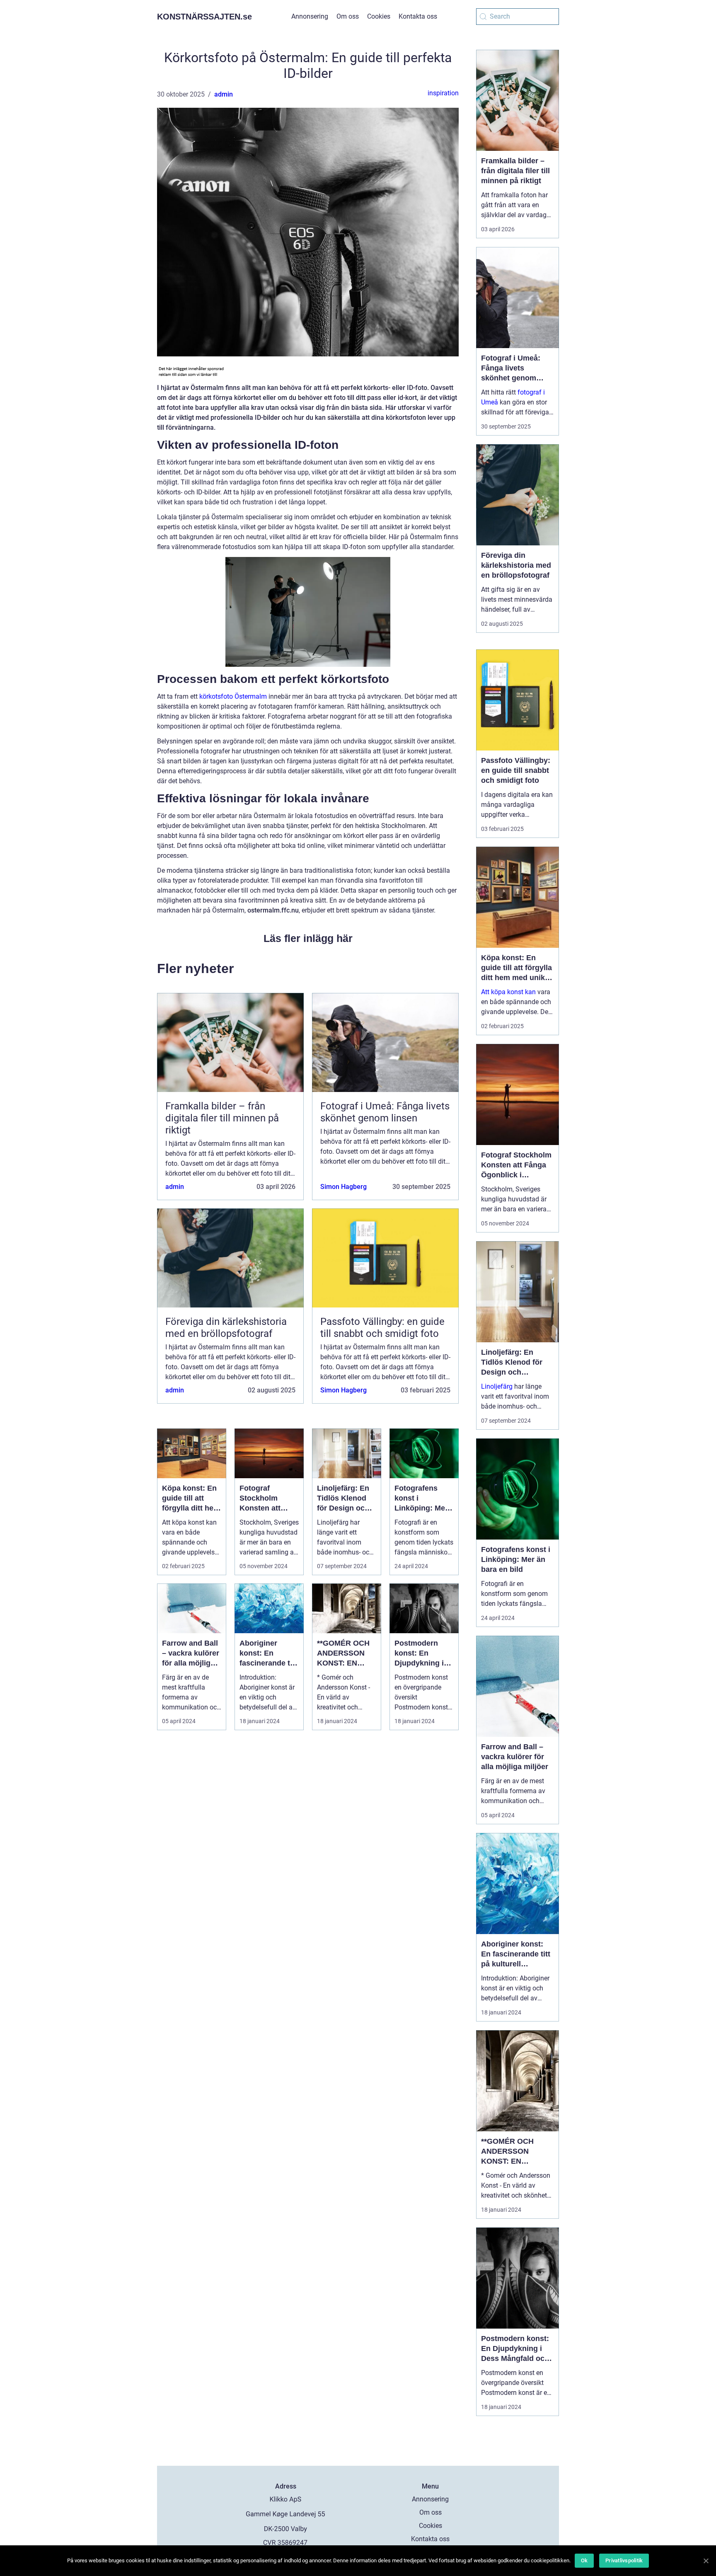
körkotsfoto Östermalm (233, 696)
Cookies (379, 16)
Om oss (348, 16)
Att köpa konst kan (508, 992)
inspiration (443, 93)
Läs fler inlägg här (308, 938)
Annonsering (310, 16)
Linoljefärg (497, 1386)
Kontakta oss (418, 16)
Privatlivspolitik (624, 2560)
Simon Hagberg (343, 1187)
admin (224, 94)
